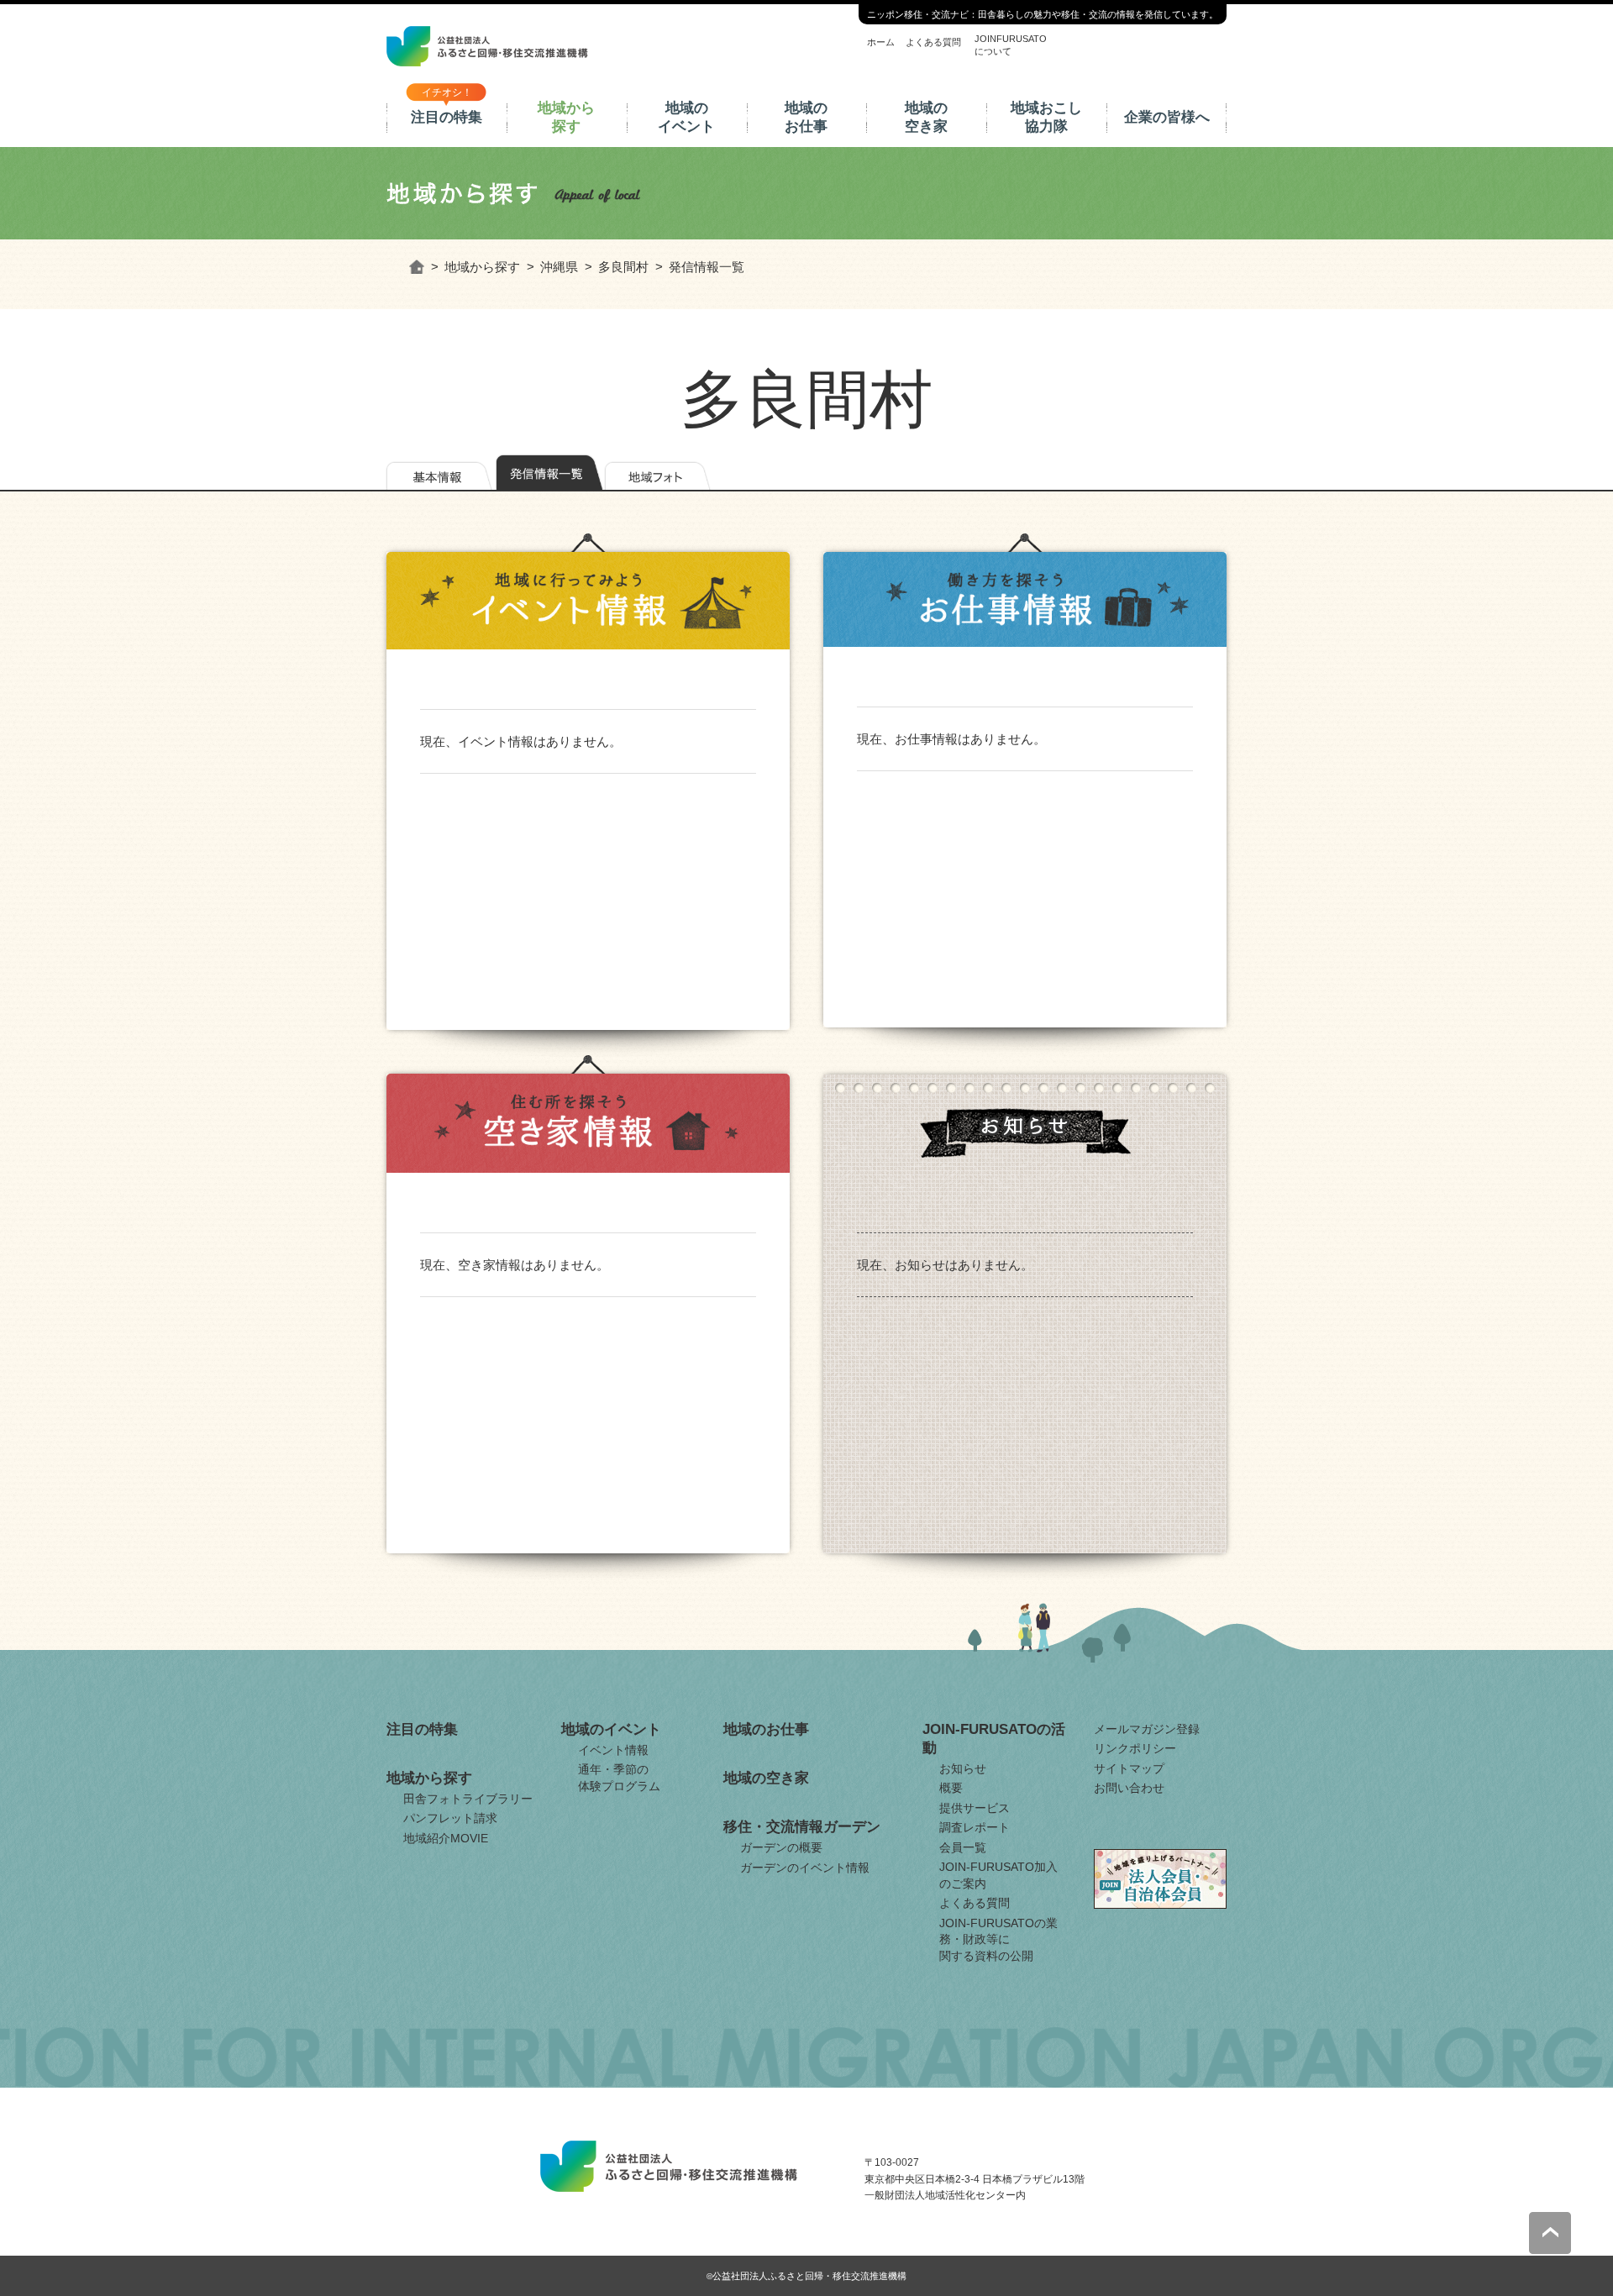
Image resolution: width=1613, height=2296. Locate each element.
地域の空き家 (926, 117)
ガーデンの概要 (781, 1847)
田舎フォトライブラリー (468, 1799)
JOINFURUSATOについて (1011, 45)
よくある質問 (933, 42)
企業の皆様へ (1167, 117)
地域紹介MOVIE (446, 1838)
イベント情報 (613, 1750)
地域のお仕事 (806, 117)
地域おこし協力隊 (1046, 117)
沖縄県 (559, 267)
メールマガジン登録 (1147, 1729)
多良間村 (623, 267)
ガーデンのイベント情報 (805, 1868)
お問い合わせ (1129, 1788)
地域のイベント (686, 117)
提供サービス (975, 1808)
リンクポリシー (1135, 1748)
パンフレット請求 (450, 1818)
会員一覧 (963, 1847)
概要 (951, 1788)
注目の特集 (447, 117)
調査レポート (975, 1827)
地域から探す (566, 117)
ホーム (881, 42)
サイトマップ (1129, 1768)
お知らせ (963, 1768)
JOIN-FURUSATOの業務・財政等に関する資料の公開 (998, 1939)
